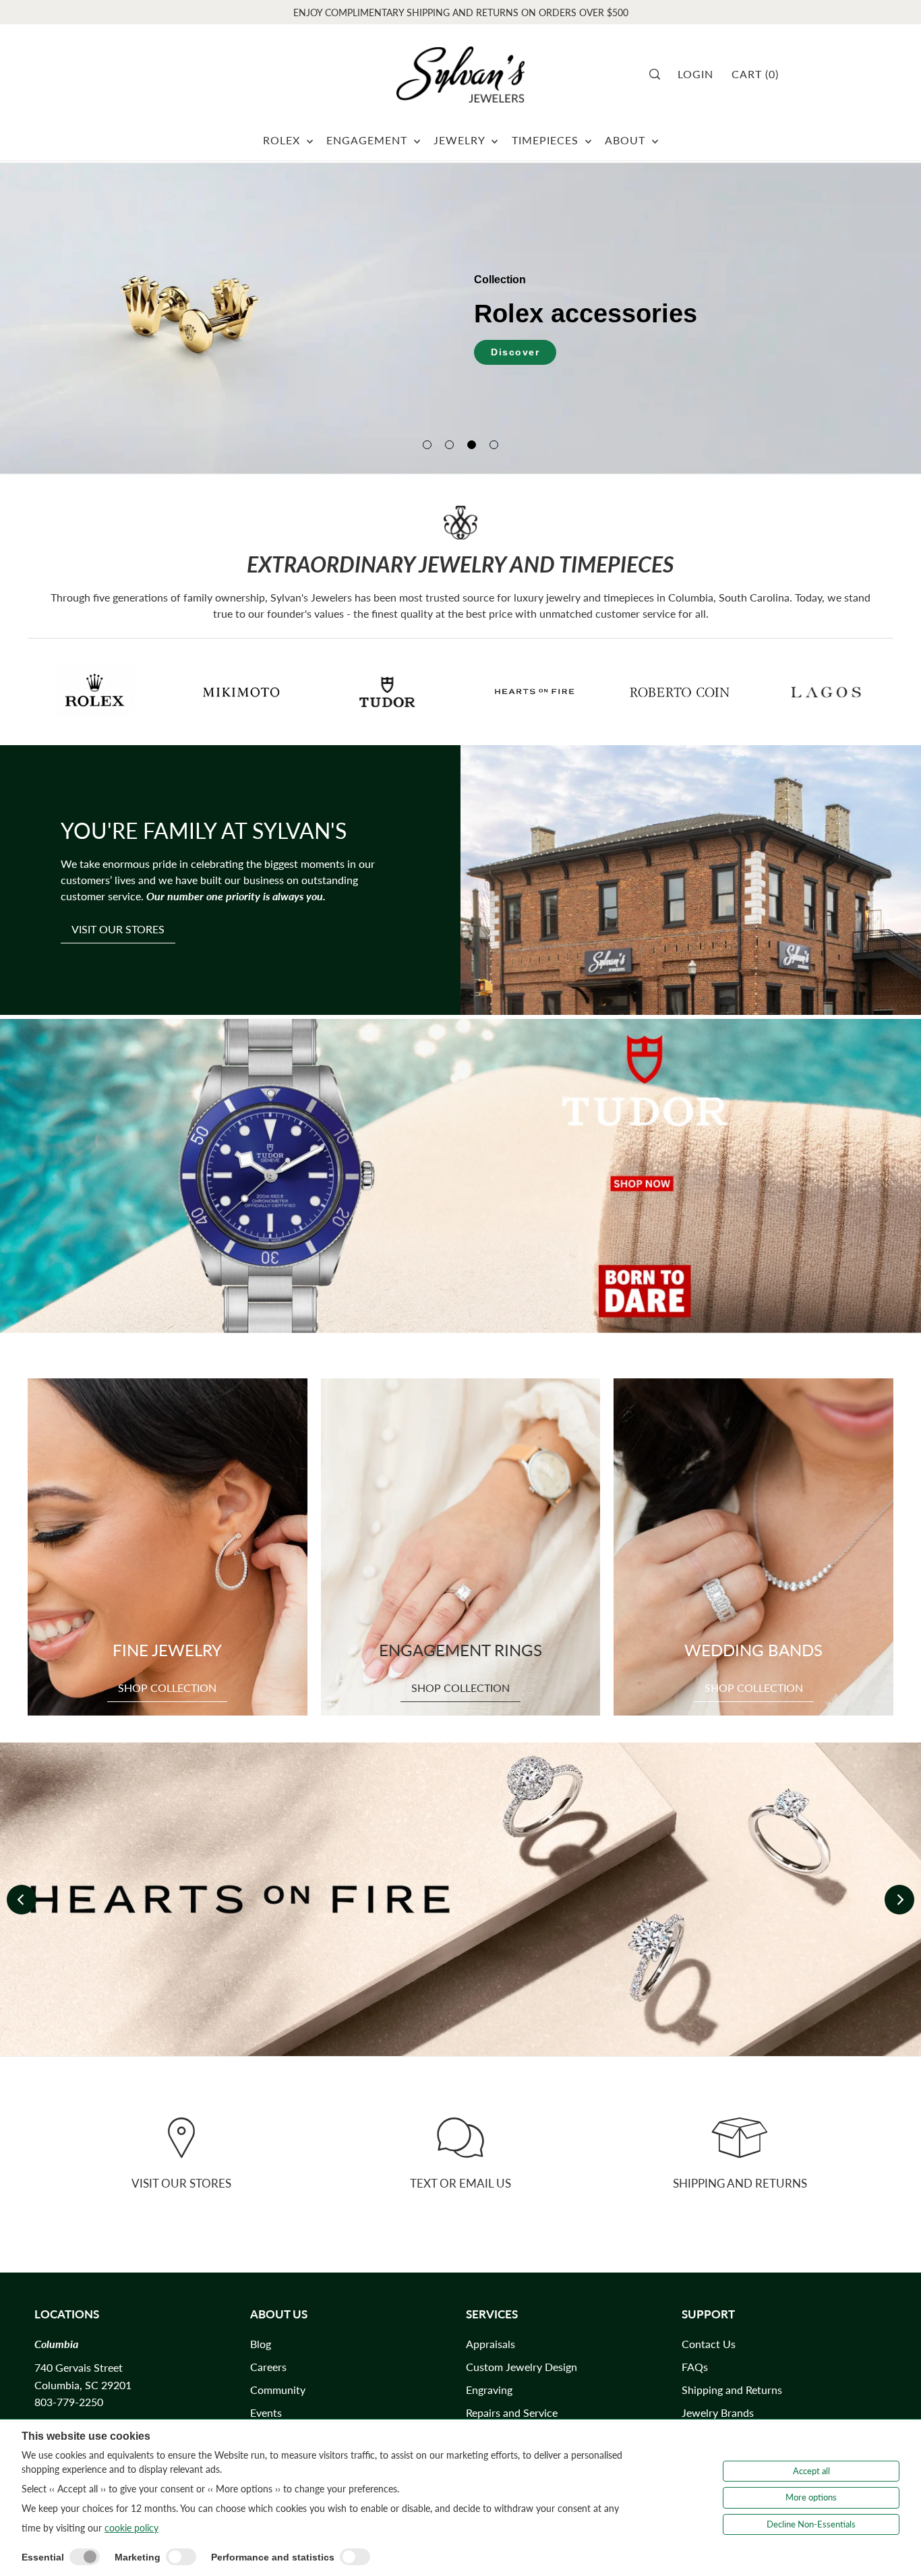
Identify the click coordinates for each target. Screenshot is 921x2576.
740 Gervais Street (79, 2367)
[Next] (899, 1900)
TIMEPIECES (547, 140)
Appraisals (491, 2344)
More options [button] (811, 2497)
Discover (515, 352)
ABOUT (627, 140)
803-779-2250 (69, 2402)
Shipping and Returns (732, 2390)
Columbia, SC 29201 (83, 2385)
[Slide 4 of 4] (494, 445)
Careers (268, 2367)
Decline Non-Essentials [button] (811, 2524)
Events (266, 2412)
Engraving (489, 2390)
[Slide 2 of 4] (449, 445)
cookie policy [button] (131, 2528)
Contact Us (709, 2344)
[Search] (659, 74)
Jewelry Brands (718, 2412)
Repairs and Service (512, 2412)
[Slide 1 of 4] (427, 445)
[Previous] (22, 1900)
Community (278, 2390)
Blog (261, 2344)
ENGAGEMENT (368, 140)
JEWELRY (461, 140)
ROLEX (283, 140)
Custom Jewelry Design (522, 2367)
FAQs (695, 2367)
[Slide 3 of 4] (472, 445)
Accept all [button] (811, 2471)
